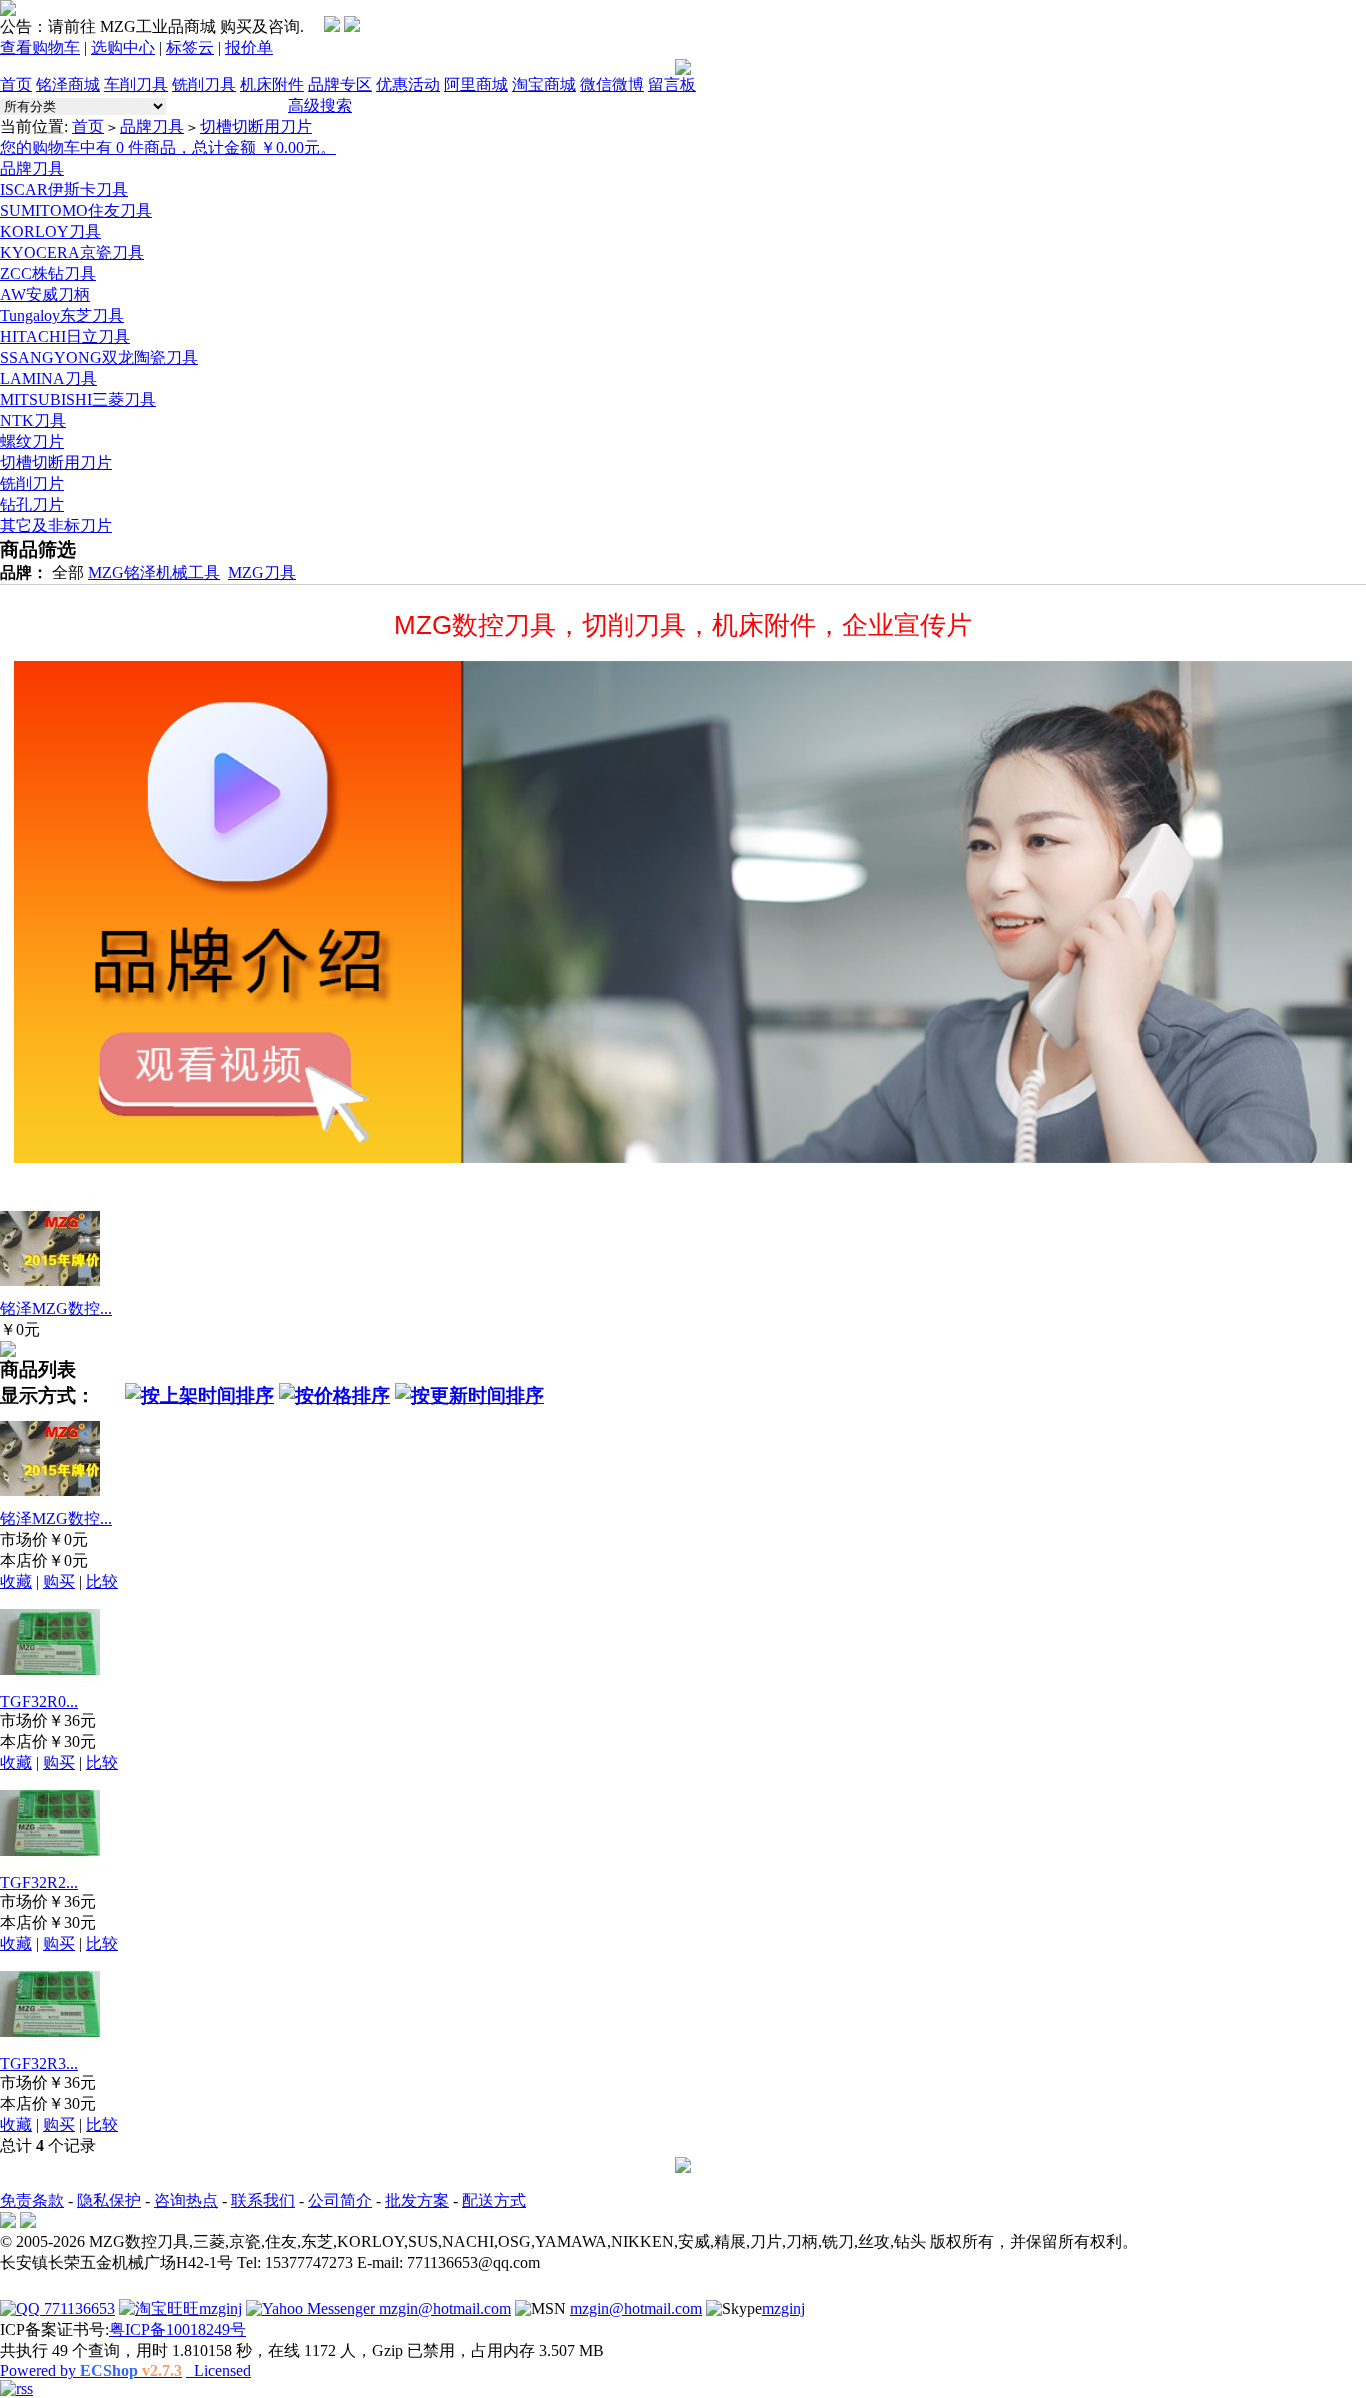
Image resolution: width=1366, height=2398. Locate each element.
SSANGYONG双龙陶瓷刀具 (99, 357)
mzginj (220, 2308)
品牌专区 (340, 84)
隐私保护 (109, 2200)
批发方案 (417, 2200)
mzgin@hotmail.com (443, 2308)
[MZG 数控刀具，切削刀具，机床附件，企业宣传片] (683, 912)
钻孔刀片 (32, 504)
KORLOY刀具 (50, 231)
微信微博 (612, 84)
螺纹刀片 (32, 441)
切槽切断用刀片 (256, 126)
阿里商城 (476, 84)
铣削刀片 (32, 483)
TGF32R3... (39, 2063)
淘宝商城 (544, 84)
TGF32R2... (39, 1882)
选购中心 (123, 47)
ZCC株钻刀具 (48, 273)
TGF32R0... (39, 1701)
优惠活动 (408, 84)
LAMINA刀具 (48, 378)
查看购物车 (40, 47)
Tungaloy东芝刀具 (62, 315)
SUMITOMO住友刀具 (76, 210)
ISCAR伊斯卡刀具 (64, 189)
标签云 (190, 47)
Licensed (218, 2370)
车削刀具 (136, 84)
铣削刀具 (204, 84)
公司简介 (340, 2200)
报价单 (249, 47)
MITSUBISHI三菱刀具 (78, 399)
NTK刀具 (33, 420)
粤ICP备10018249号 (177, 2329)
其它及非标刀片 (56, 525)
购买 (59, 1581)
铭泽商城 (68, 84)
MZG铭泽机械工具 (154, 572)
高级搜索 (320, 105)
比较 (102, 1581)
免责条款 (32, 2200)
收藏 (16, 1581)
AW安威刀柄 (45, 294)
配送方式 (494, 2200)
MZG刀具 (262, 572)
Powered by (91, 2370)
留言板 (672, 84)
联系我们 (263, 2200)
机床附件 (272, 84)
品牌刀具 (152, 126)
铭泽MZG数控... (56, 1308)
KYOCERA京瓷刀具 (72, 252)
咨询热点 (186, 2200)
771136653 (77, 2308)
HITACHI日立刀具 (65, 336)
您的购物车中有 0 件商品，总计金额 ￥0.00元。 (168, 147)
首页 (16, 84)
